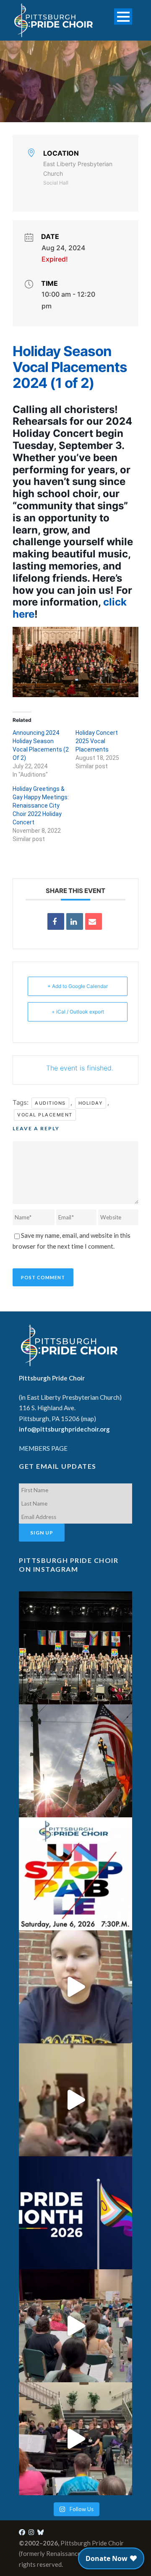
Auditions (50, 1103)
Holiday (91, 1103)
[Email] (94, 921)
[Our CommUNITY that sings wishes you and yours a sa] (75, 1761)
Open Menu (123, 17)
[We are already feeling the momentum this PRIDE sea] (75, 2100)
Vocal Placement (45, 1115)
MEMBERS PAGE (43, 1448)
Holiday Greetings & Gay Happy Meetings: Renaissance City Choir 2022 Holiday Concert (41, 806)
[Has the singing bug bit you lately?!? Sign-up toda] (75, 1648)
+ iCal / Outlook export (78, 1012)
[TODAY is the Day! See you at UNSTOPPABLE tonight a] (75, 1874)
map (88, 1419)
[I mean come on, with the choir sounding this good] (75, 2326)
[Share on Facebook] (56, 921)
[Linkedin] (75, 921)
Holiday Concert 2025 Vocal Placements (97, 741)
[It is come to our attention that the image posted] (75, 2439)
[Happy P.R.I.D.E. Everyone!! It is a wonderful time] (75, 2213)
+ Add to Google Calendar (78, 986)
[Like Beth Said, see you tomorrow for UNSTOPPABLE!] (75, 1987)
